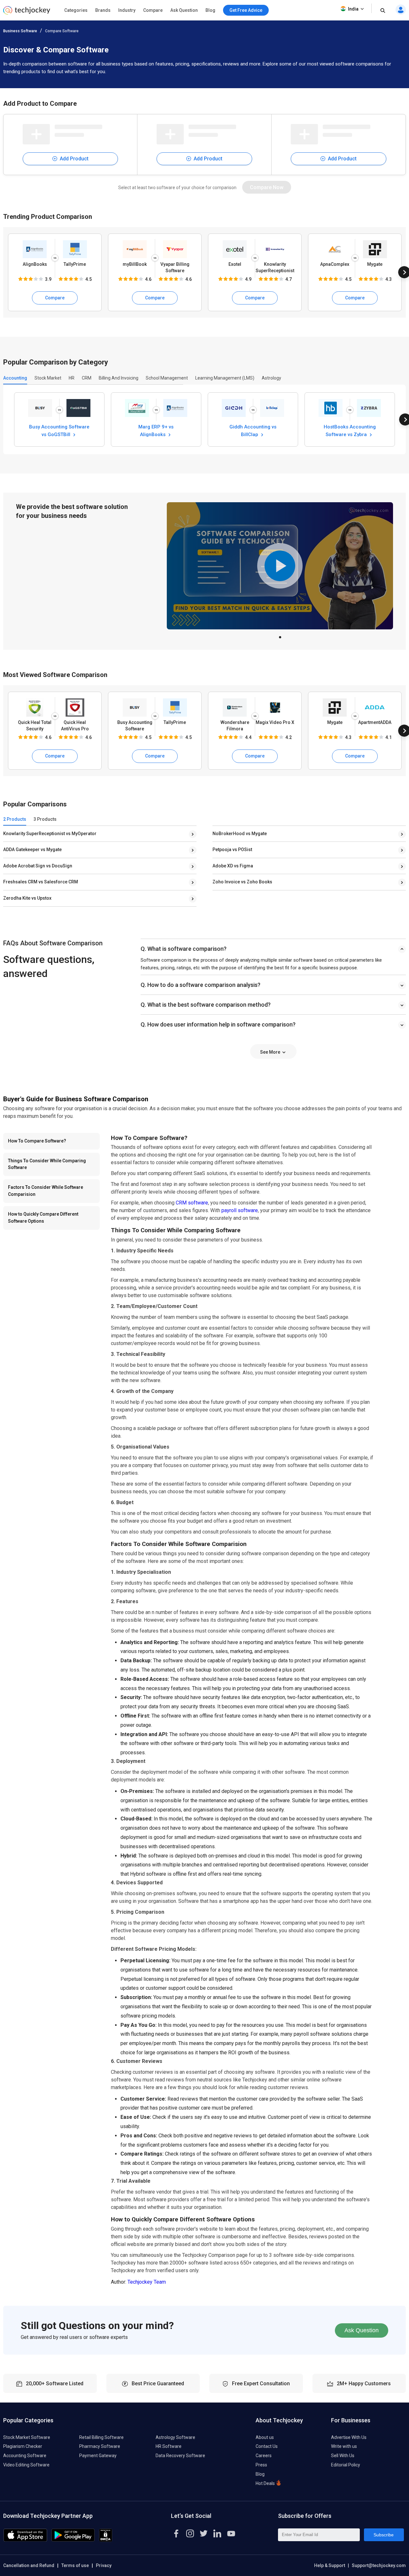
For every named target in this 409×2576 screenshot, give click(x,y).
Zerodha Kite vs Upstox (27, 898)
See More (271, 1052)
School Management (167, 378)
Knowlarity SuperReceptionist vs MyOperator (50, 834)
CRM (87, 378)
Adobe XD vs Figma (233, 866)
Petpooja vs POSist (232, 850)
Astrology (271, 378)
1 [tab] (280, 635)
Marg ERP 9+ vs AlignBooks (156, 430)
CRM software (192, 1203)
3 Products (45, 819)
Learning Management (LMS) (225, 378)
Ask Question (184, 10)
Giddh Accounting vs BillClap (253, 430)
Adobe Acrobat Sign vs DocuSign (38, 866)
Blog (210, 10)
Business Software (20, 31)
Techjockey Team (147, 2282)
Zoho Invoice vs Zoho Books (242, 882)
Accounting (15, 378)
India (353, 9)
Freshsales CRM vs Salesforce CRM (41, 882)
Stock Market (48, 378)
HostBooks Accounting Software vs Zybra (350, 430)
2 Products (15, 819)
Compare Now (267, 187)
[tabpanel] (280, 566)
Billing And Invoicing (119, 378)
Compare (153, 10)
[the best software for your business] (27, 13)
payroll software (240, 1210)
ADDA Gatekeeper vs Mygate (32, 850)
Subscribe (384, 2535)
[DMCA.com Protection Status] (106, 2540)
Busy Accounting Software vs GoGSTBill (59, 430)
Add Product (73, 159)
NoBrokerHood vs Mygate (240, 834)
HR (72, 378)
